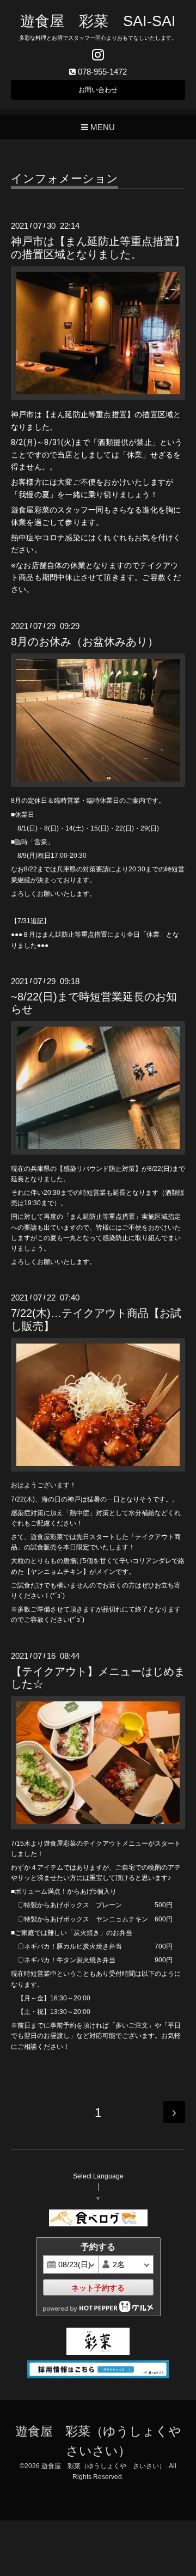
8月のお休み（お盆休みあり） (85, 642)
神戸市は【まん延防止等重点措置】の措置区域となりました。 (98, 248)
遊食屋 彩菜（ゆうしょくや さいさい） (103, 2466)
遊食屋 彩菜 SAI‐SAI (98, 21)
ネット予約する (98, 2288)
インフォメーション (65, 179)
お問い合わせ (98, 90)
